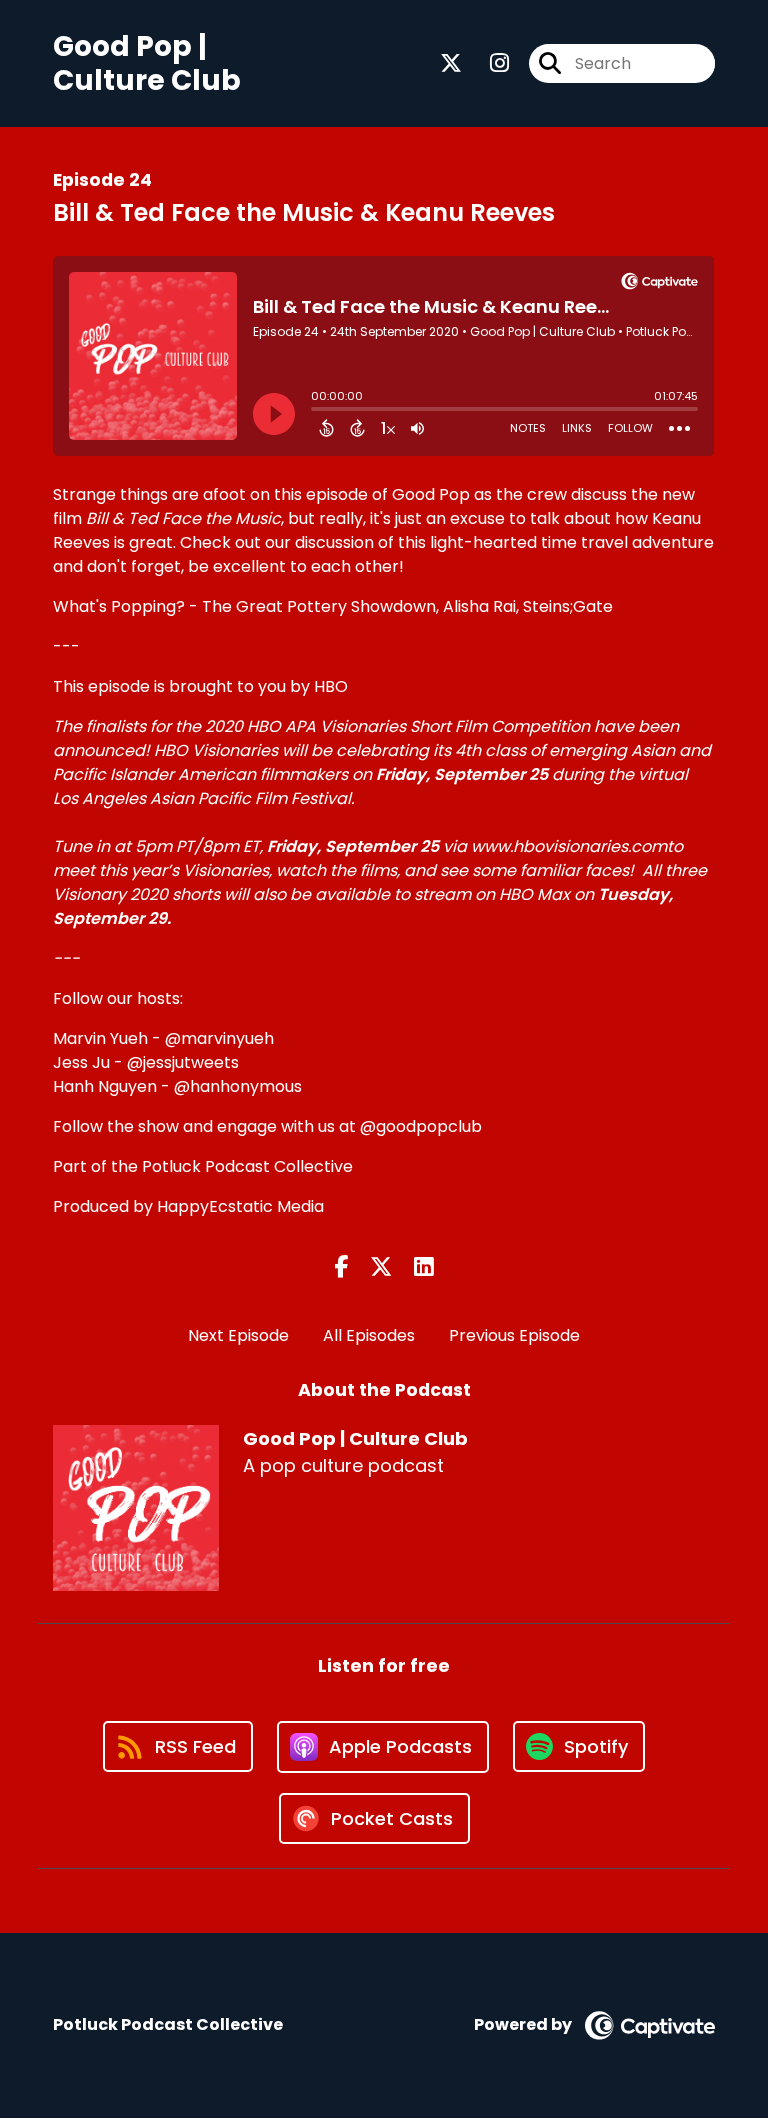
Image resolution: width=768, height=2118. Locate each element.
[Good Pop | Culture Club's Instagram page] (487, 63)
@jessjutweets (183, 1062)
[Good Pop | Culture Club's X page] (451, 63)
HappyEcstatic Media (240, 1206)
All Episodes (369, 1335)
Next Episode (238, 1335)
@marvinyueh (219, 1038)
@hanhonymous (238, 1086)
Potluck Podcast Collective (247, 1166)
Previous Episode (514, 1335)
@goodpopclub (421, 1126)
